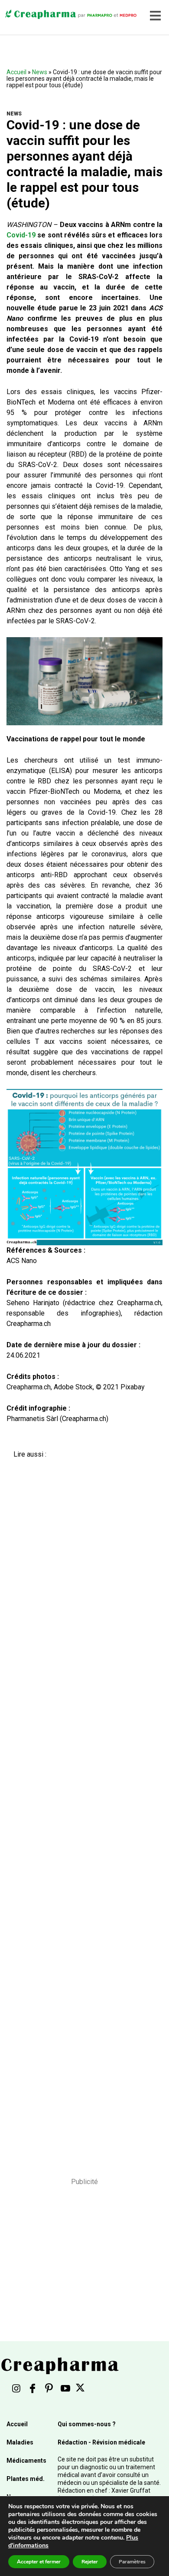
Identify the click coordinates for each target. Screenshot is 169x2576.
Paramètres (132, 2562)
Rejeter (90, 2562)
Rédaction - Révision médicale (101, 2442)
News (40, 72)
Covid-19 (21, 235)
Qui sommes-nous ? (87, 2424)
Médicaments (26, 2461)
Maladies (20, 2442)
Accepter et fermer (39, 2562)
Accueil (16, 72)
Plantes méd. (26, 2479)
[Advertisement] (81, 1812)
